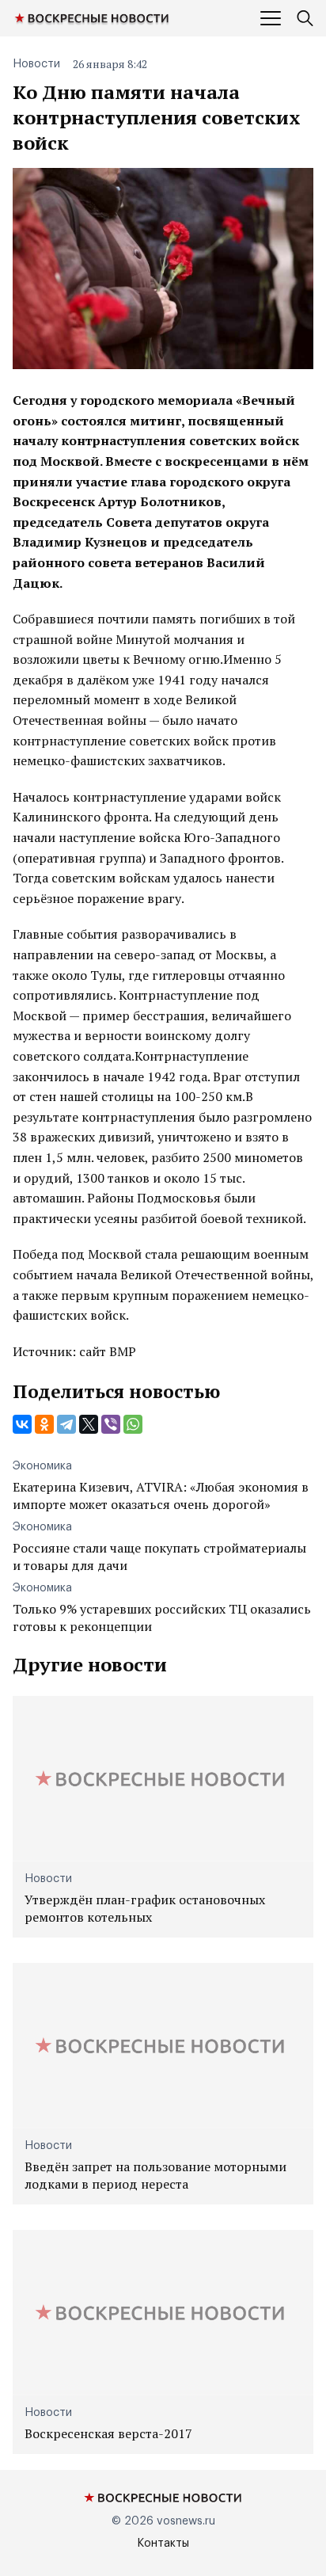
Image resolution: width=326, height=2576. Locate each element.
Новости (36, 64)
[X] (89, 1424)
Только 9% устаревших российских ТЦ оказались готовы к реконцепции (162, 1618)
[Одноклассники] (44, 1424)
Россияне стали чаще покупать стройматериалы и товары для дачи (159, 1557)
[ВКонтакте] (22, 1424)
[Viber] (111, 1424)
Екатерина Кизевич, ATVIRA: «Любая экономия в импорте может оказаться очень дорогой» (161, 1496)
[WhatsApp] (133, 1424)
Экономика (42, 1466)
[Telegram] (66, 1424)
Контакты (163, 2544)
